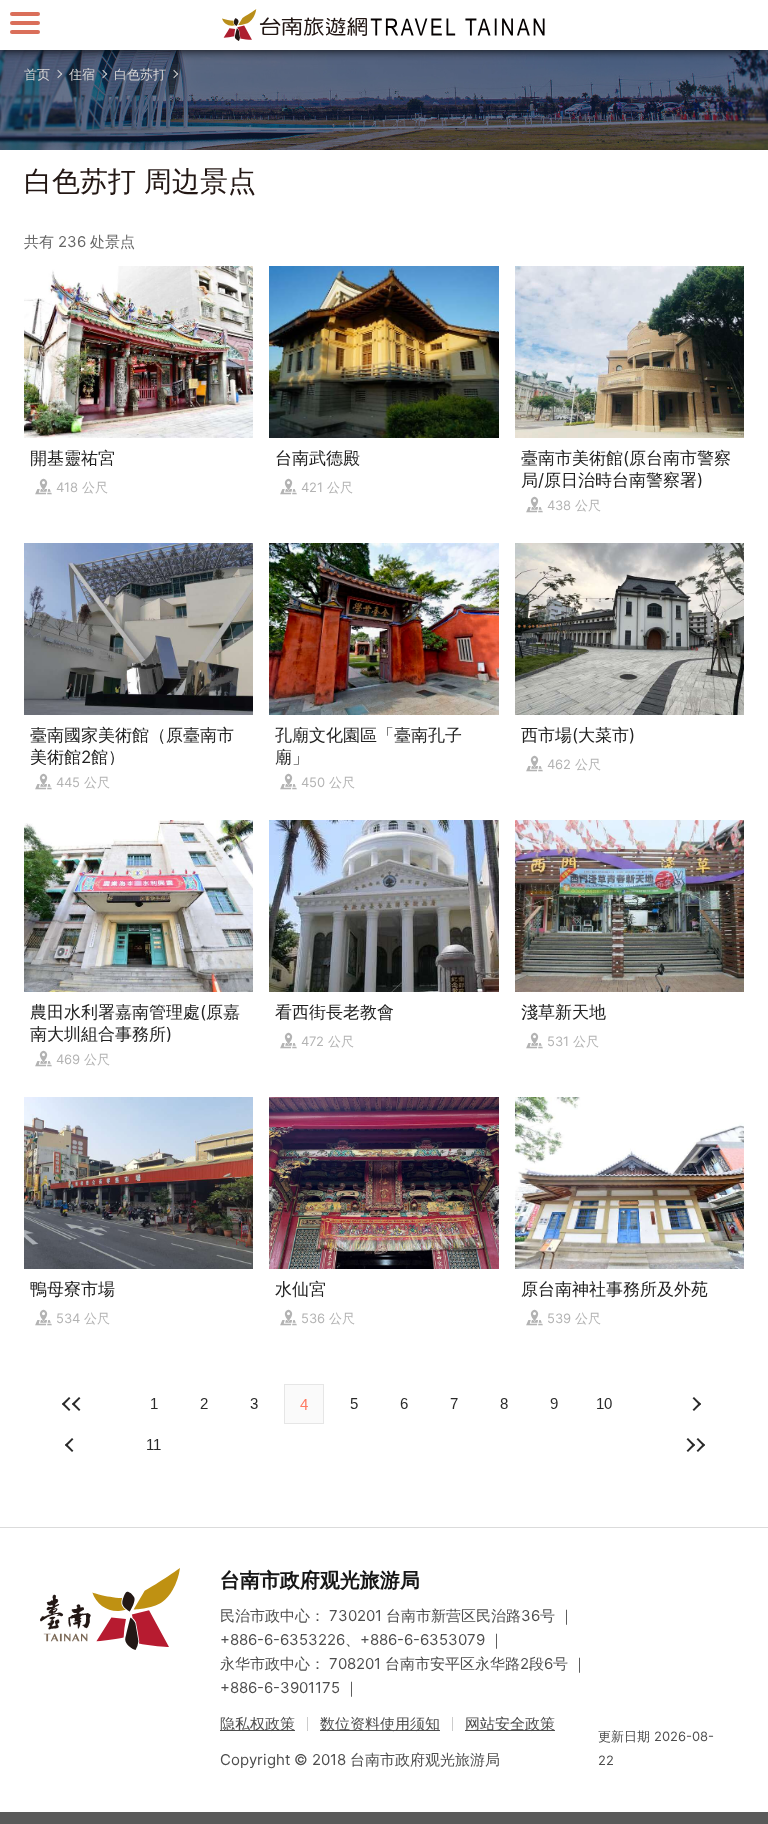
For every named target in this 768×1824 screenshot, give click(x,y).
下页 (72, 1445)
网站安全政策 (510, 1723)
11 (153, 1444)
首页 (37, 74)
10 (604, 1403)
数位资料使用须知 (380, 1723)
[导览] (25, 22)
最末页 (696, 1445)
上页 (696, 1404)
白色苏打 (140, 74)
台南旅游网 (384, 25)
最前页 (72, 1404)
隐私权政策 (257, 1723)
